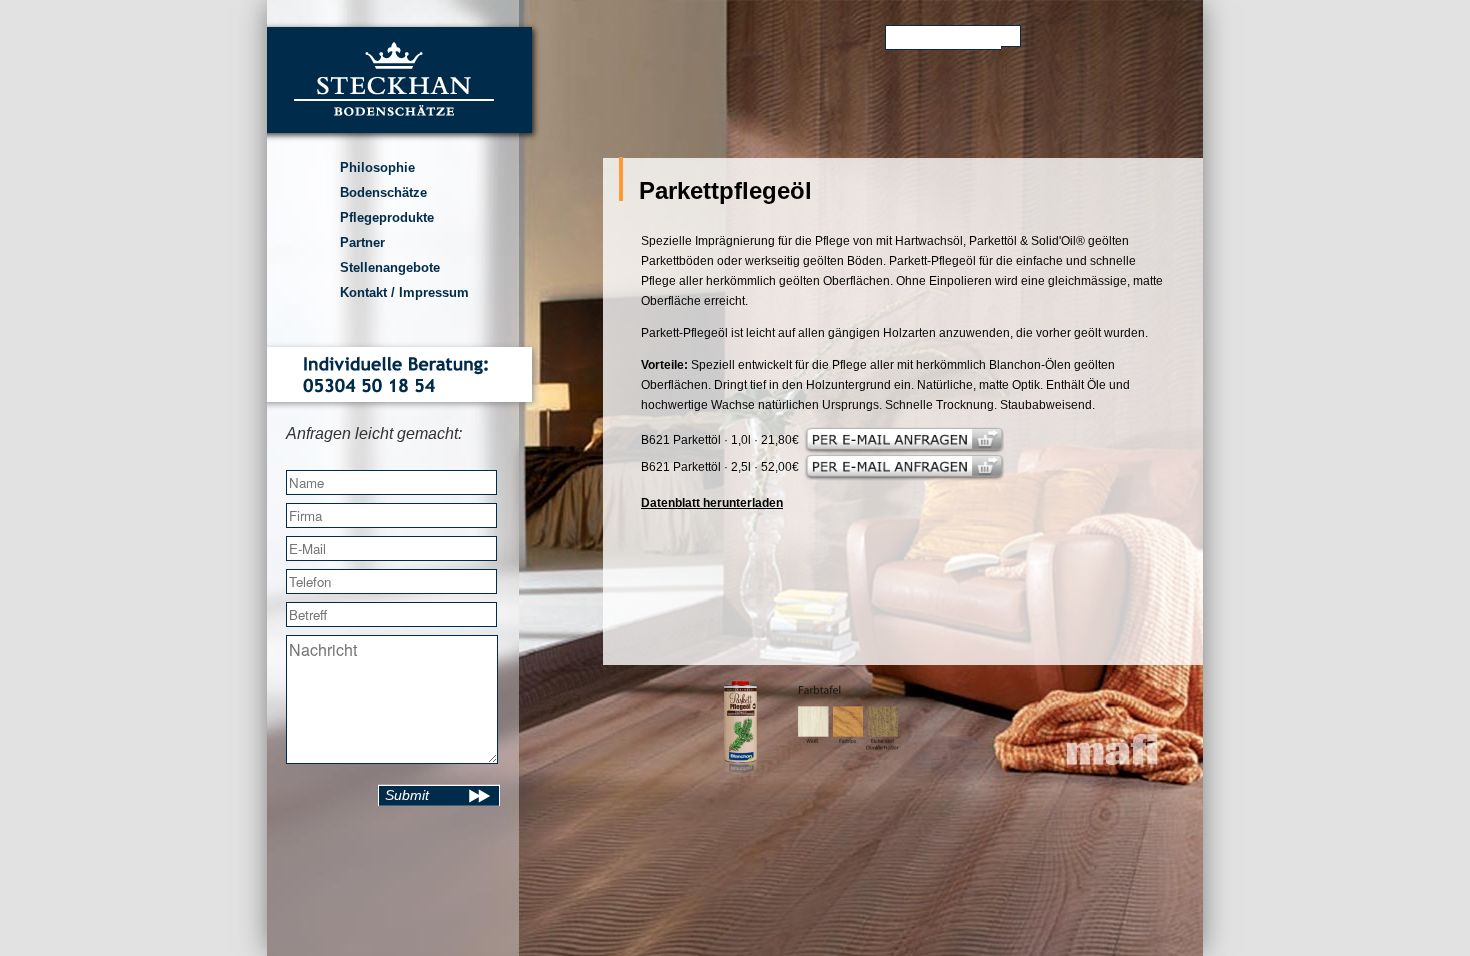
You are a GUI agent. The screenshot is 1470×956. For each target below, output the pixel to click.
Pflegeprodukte (387, 217)
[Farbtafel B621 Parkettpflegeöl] (848, 754)
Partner (362, 242)
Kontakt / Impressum (404, 292)
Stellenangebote (390, 267)
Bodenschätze (383, 192)
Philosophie (377, 167)
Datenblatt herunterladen (712, 503)
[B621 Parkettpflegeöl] (740, 770)
